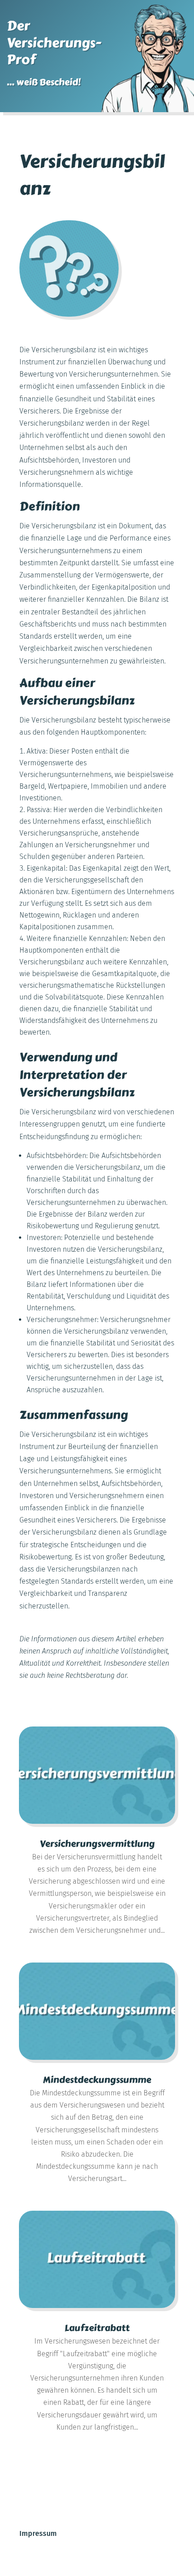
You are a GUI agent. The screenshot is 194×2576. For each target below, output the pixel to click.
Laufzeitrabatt (97, 2328)
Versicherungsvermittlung (97, 1844)
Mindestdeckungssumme (97, 2080)
